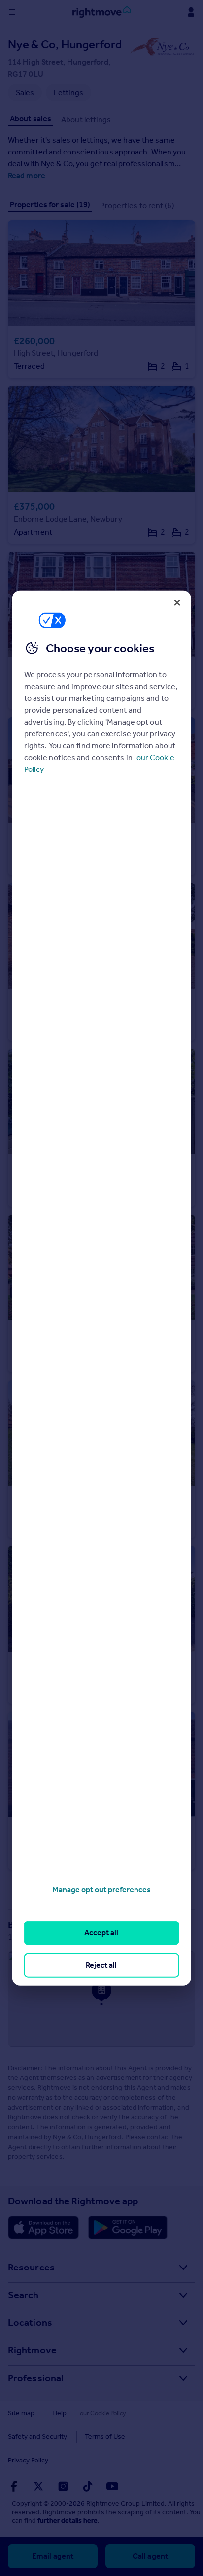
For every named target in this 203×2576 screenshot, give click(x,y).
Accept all (101, 1933)
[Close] (177, 602)
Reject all (101, 1965)
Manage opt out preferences (101, 1890)
